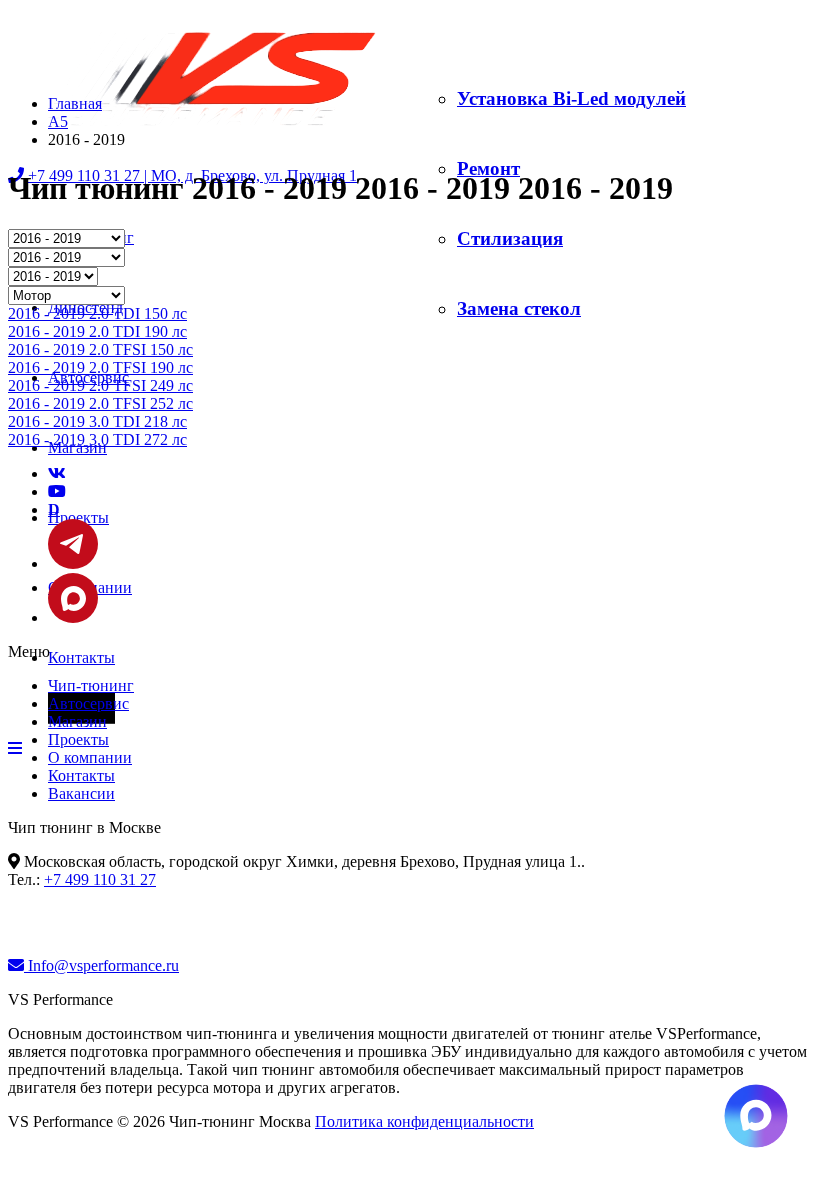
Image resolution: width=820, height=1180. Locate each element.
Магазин (77, 721)
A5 (58, 121)
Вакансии (81, 793)
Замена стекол (519, 308)
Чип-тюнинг (91, 685)
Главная (75, 103)
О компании (90, 757)
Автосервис (88, 703)
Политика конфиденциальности (424, 1121)
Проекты (78, 739)
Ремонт (488, 168)
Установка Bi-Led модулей (571, 98)
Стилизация (510, 238)
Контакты (81, 657)
